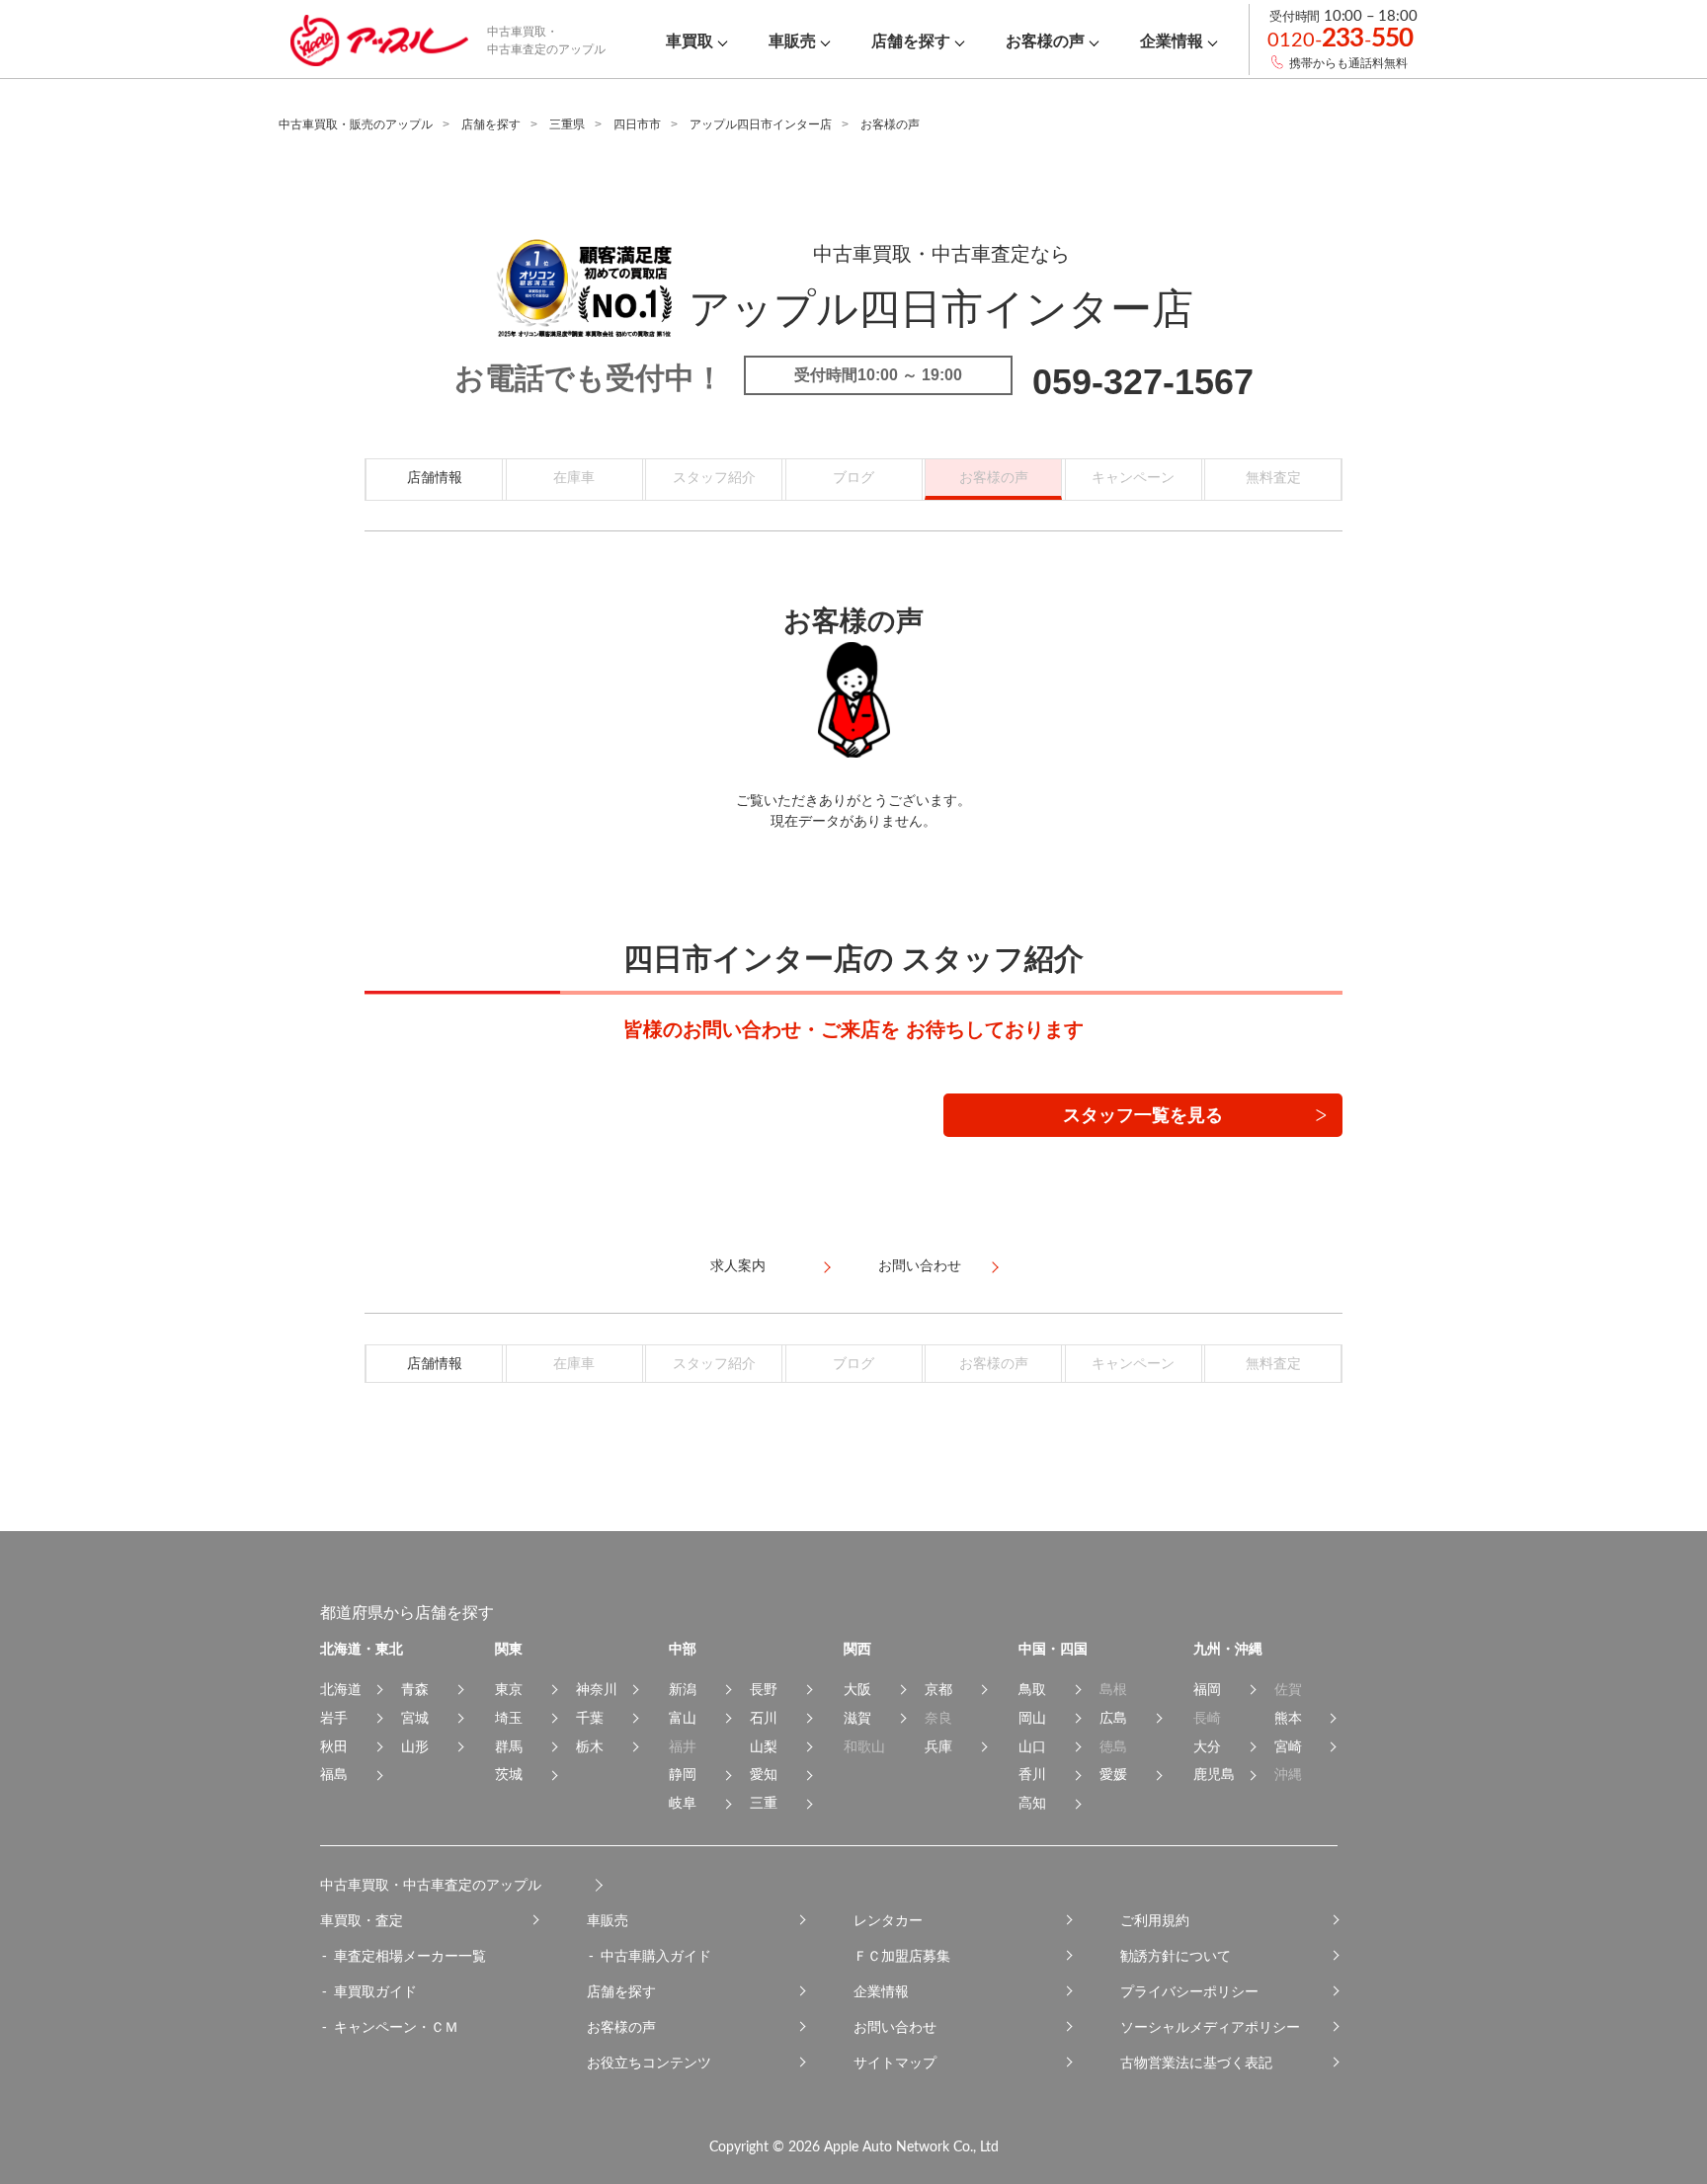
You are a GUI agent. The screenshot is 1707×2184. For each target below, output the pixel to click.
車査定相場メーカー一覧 (410, 1956)
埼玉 (509, 1718)
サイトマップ (895, 2063)
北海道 (341, 1689)
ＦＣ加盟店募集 (902, 1956)
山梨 (764, 1746)
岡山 (1032, 1718)
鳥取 (1032, 1689)
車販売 (608, 1920)
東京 (509, 1689)
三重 (764, 1803)
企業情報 (881, 1991)
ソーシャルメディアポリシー (1210, 2027)
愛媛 (1113, 1774)
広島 (1113, 1718)
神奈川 (597, 1689)
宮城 (415, 1718)
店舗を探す (491, 124)
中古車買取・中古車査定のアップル (431, 1885)
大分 (1207, 1746)
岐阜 (683, 1803)
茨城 (509, 1774)
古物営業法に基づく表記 (1196, 2063)
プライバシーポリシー (1189, 1991)
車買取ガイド (375, 1991)
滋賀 (857, 1718)
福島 (334, 1774)
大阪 (857, 1689)
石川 (764, 1718)
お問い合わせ (895, 2027)
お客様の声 (621, 2027)
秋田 (334, 1746)
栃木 (590, 1746)
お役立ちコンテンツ (649, 2063)
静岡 (683, 1774)
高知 (1032, 1803)
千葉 (590, 1718)
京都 (938, 1689)
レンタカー (888, 1920)
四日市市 (637, 124)
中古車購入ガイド (656, 1956)
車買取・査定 (362, 1920)
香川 (1032, 1774)
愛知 (764, 1774)
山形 (415, 1746)
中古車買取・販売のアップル (356, 124)
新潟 (683, 1689)
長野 (764, 1689)
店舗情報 (435, 477)
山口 (1032, 1746)
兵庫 (938, 1746)
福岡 (1207, 1689)
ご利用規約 (1155, 1920)
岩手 (334, 1718)
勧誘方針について (1176, 1956)
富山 (683, 1718)
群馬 (509, 1746)
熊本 (1288, 1718)
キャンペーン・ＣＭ (396, 2027)
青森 (415, 1689)
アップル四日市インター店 (761, 124)
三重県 (567, 124)
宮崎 (1288, 1746)
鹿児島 (1214, 1774)
